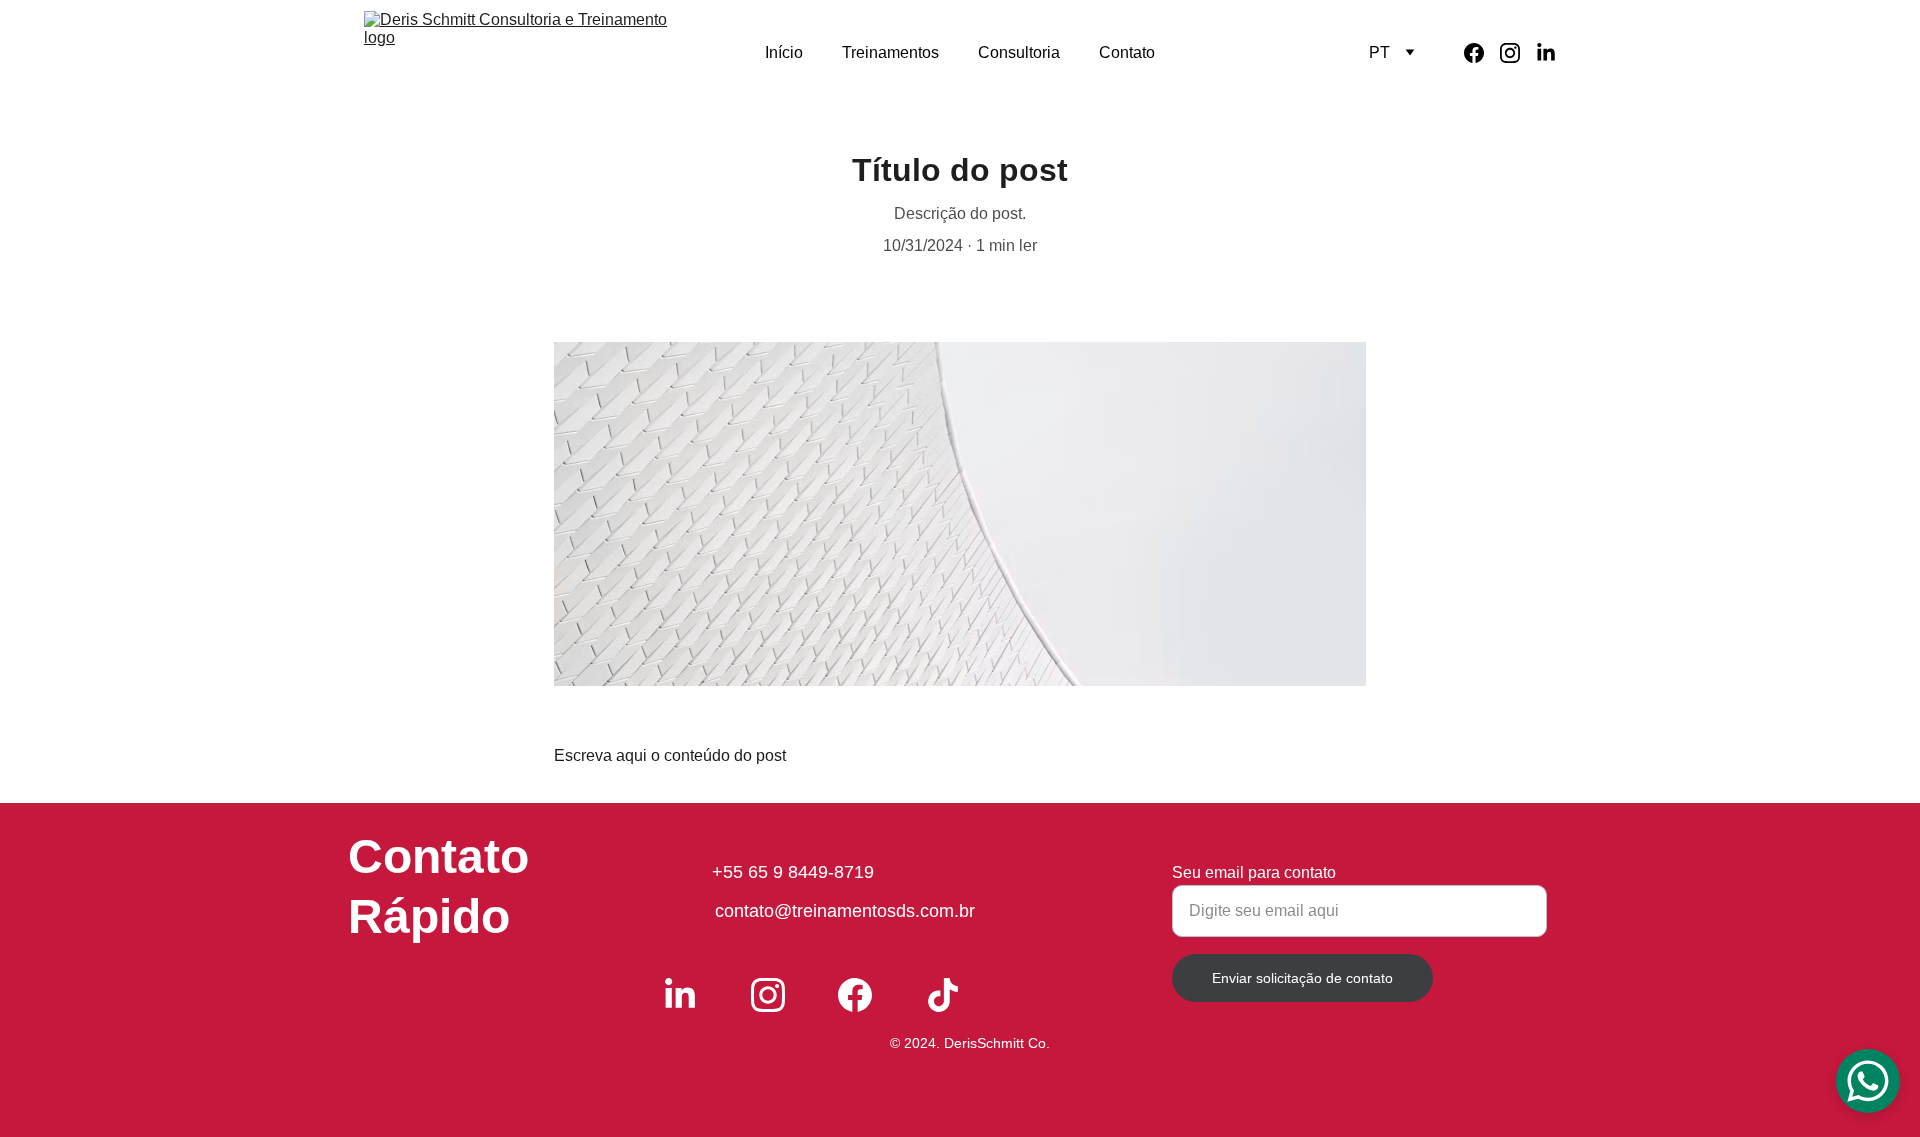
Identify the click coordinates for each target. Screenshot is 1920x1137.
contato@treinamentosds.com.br (845, 911)
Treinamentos (890, 52)
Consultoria (1019, 52)
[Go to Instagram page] (1518, 53)
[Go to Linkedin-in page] (1546, 53)
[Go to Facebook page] (1482, 53)
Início (784, 52)
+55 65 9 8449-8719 (793, 872)
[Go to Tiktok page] (943, 995)
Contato (1127, 52)
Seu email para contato (1254, 872)
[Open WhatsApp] (1868, 1081)
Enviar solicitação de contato (1302, 978)
